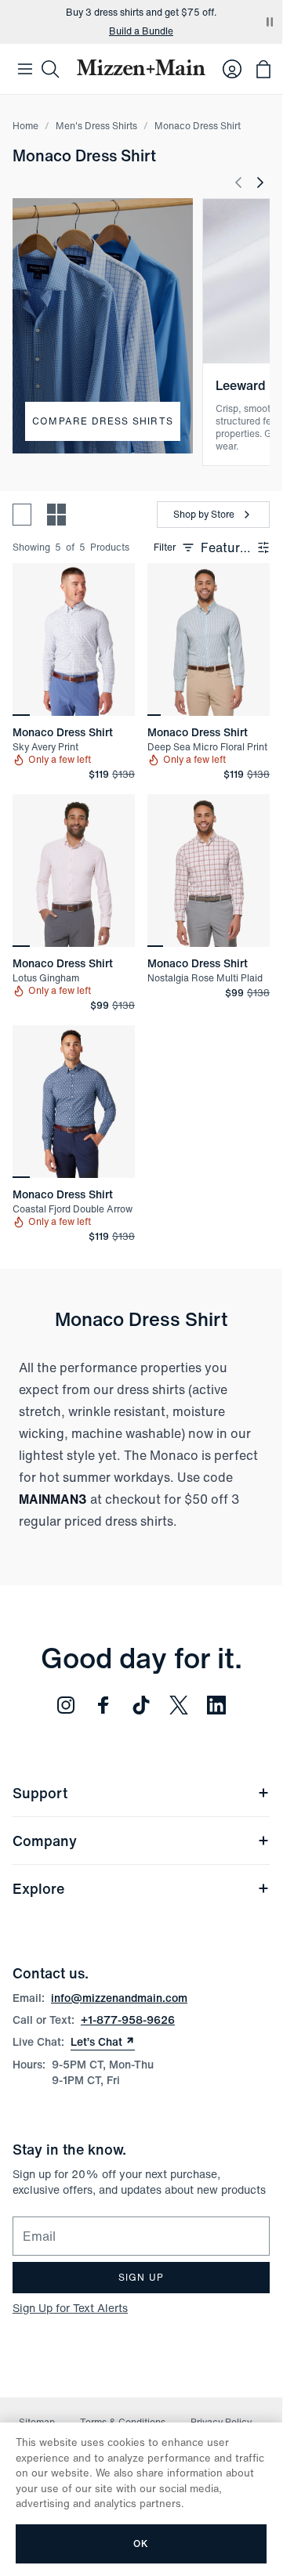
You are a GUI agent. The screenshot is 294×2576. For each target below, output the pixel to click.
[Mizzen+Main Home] (141, 67)
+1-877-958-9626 (128, 2020)
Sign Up (141, 2277)
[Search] (50, 69)
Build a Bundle (141, 31)
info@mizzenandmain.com (119, 1998)
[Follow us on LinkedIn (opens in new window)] (216, 1705)
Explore (38, 1888)
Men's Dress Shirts (96, 126)
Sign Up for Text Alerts (70, 2308)
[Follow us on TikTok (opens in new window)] (141, 1705)
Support (40, 1793)
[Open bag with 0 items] (263, 69)
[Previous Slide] (238, 182)
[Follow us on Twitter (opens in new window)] (179, 1705)
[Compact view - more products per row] (56, 515)
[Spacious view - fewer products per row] (22, 515)
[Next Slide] (260, 182)
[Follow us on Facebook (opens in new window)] (103, 1705)
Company (45, 1841)
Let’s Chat (103, 2042)
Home (25, 126)
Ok (141, 2543)
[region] (74, 639)
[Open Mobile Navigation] (25, 69)
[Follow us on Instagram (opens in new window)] (66, 1705)
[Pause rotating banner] (270, 22)
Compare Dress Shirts (103, 421)
